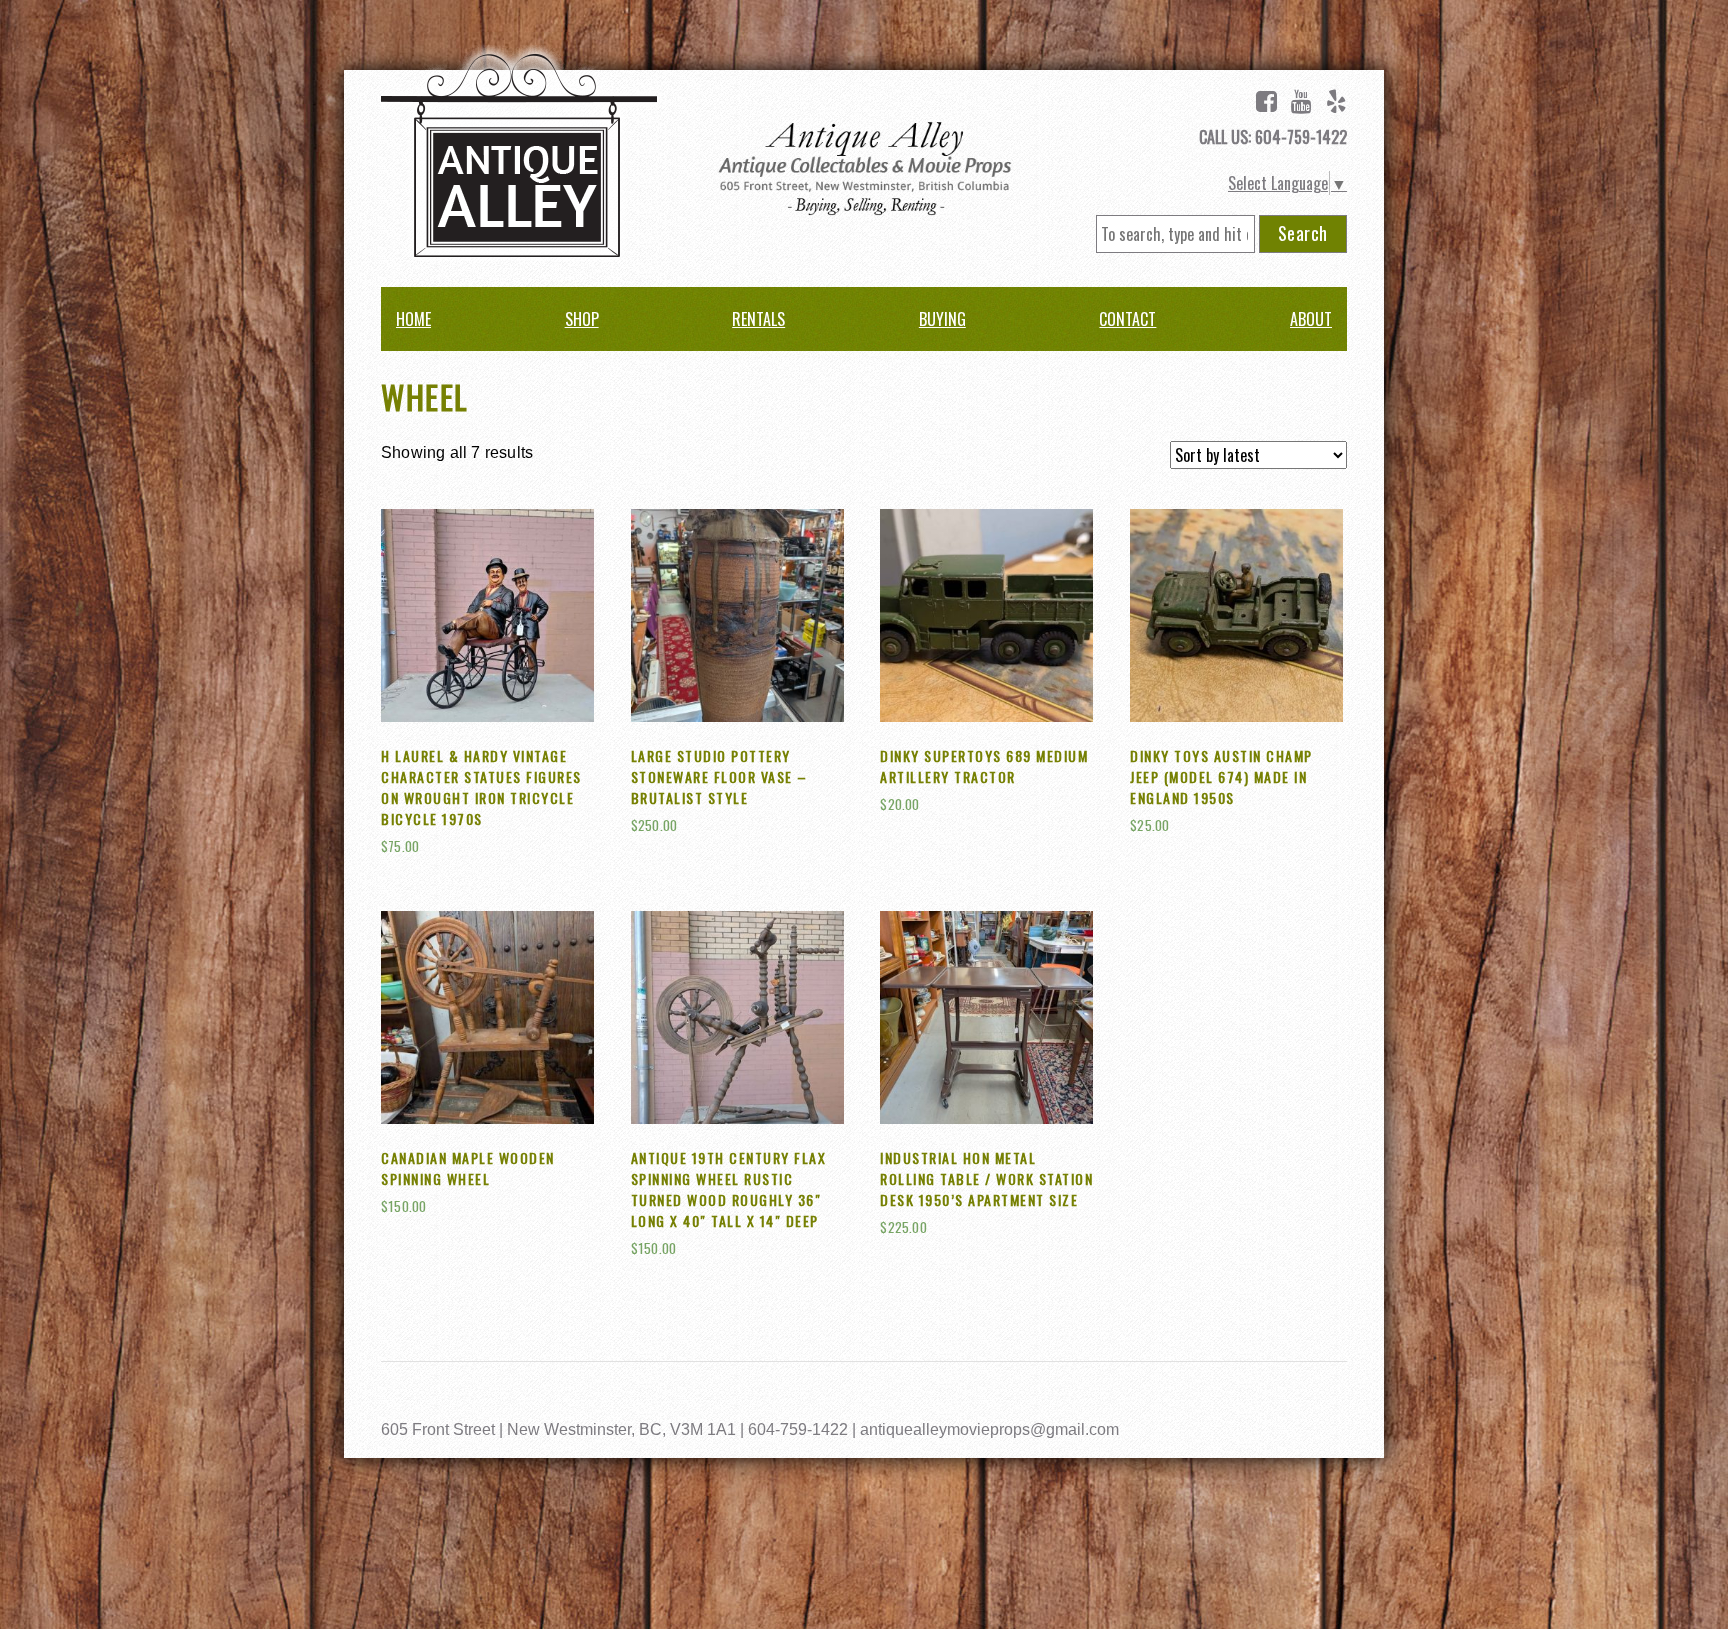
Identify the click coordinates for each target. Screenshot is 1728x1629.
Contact (1127, 319)
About (1311, 319)
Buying (942, 319)
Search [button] (1303, 233)
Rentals (758, 319)
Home (413, 319)
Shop (582, 319)
